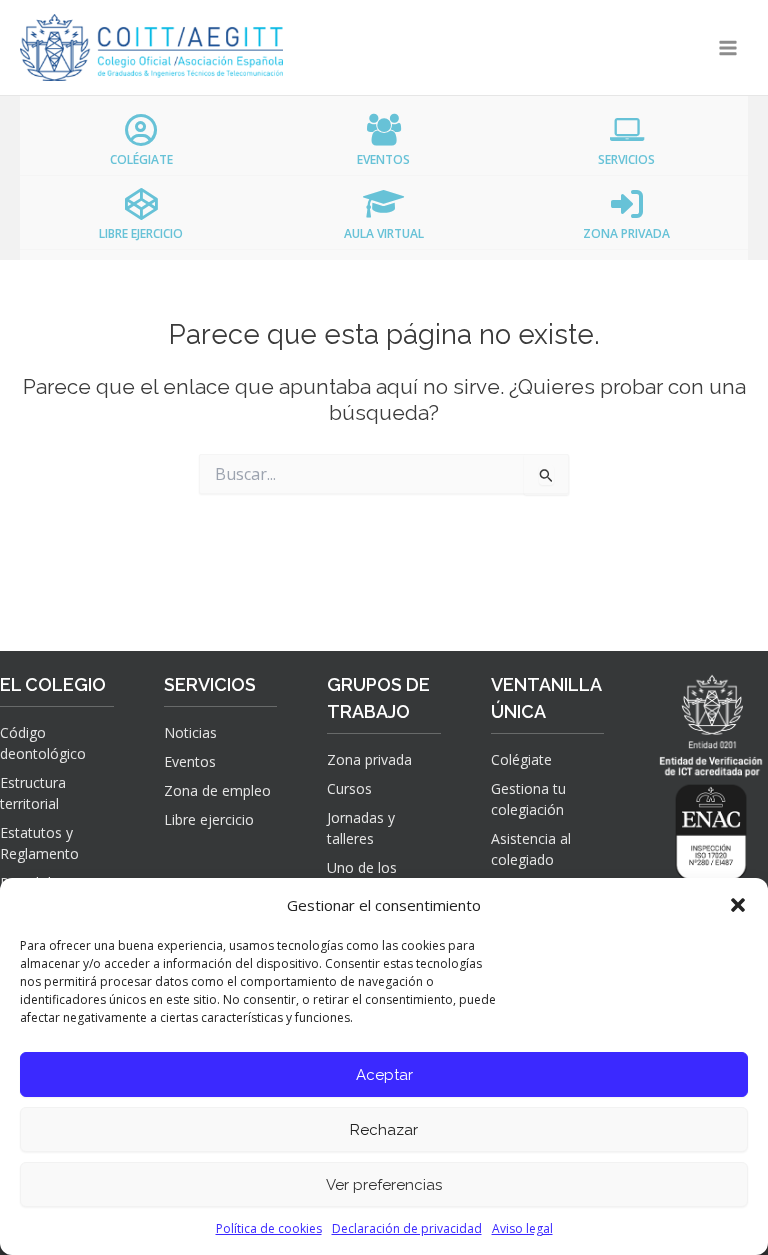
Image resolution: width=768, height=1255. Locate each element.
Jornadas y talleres (361, 828)
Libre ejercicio (209, 819)
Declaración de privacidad (407, 1228)
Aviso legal (522, 1228)
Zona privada (369, 759)
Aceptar (384, 1075)
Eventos (190, 761)
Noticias (190, 732)
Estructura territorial (33, 793)
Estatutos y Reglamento (39, 843)
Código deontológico (43, 743)
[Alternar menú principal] (728, 47)
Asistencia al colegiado (531, 849)
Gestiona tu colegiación (528, 799)
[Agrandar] (724, 807)
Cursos (349, 788)
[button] (738, 905)
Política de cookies (269, 1228)
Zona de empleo (217, 790)
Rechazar (384, 1130)
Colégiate (521, 759)
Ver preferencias (384, 1185)
